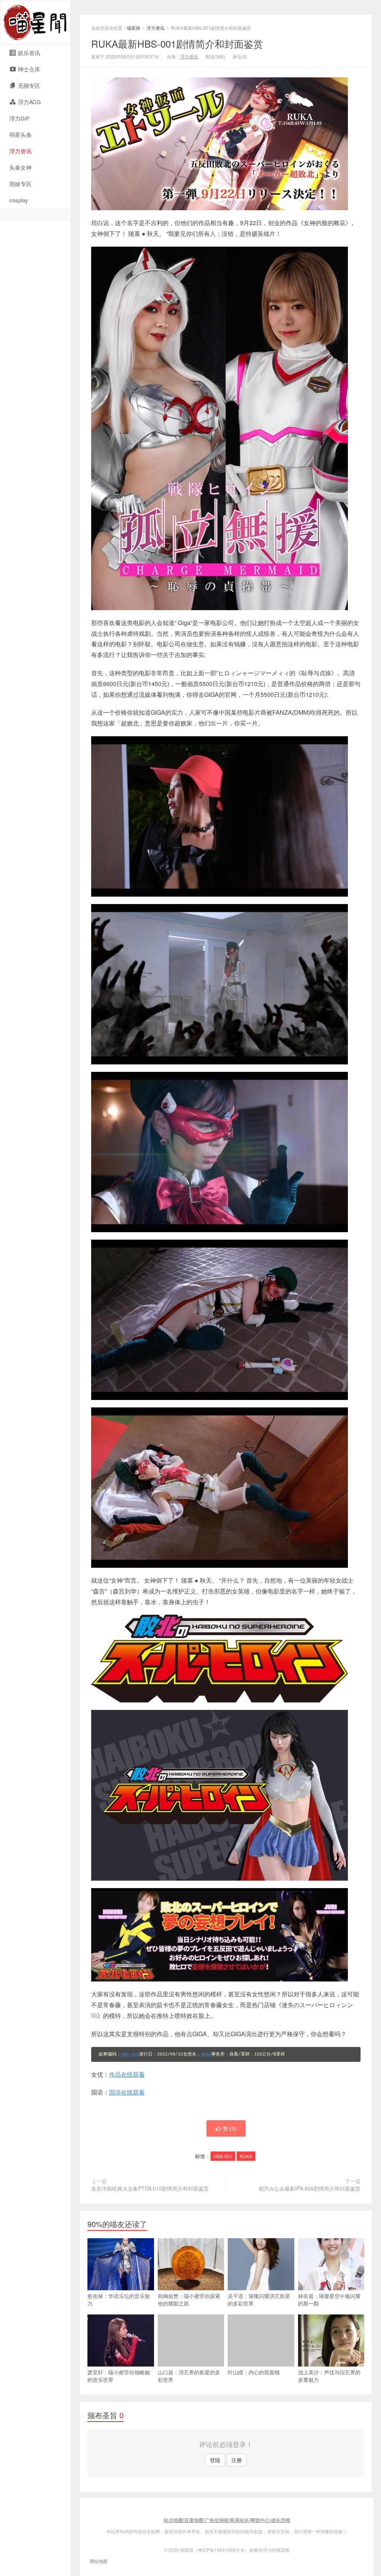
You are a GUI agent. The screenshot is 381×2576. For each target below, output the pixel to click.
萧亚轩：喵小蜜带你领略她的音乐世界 (119, 2376)
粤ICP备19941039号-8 (221, 2550)
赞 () (230, 2128)
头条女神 (20, 167)
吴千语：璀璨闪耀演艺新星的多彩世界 (259, 2300)
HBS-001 (130, 2054)
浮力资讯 (20, 151)
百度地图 (194, 2520)
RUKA (206, 2054)
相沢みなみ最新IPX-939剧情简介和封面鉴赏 (310, 2188)
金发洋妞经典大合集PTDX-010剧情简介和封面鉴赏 (150, 2188)
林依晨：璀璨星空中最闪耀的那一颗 (329, 2300)
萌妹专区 (20, 184)
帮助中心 (260, 2520)
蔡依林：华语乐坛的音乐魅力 (119, 2300)
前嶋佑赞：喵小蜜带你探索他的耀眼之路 (189, 2300)
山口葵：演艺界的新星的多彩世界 (189, 2376)
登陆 (215, 2460)
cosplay (19, 200)
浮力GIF (20, 118)
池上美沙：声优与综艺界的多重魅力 (329, 2376)
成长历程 (281, 2520)
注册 (237, 2460)
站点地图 (173, 2520)
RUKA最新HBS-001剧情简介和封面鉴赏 (177, 43)
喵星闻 (35, 22)
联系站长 (240, 2520)
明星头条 (20, 134)
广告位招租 (217, 2520)
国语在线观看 (127, 2092)
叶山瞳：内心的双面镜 (254, 2372)
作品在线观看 (127, 2074)
